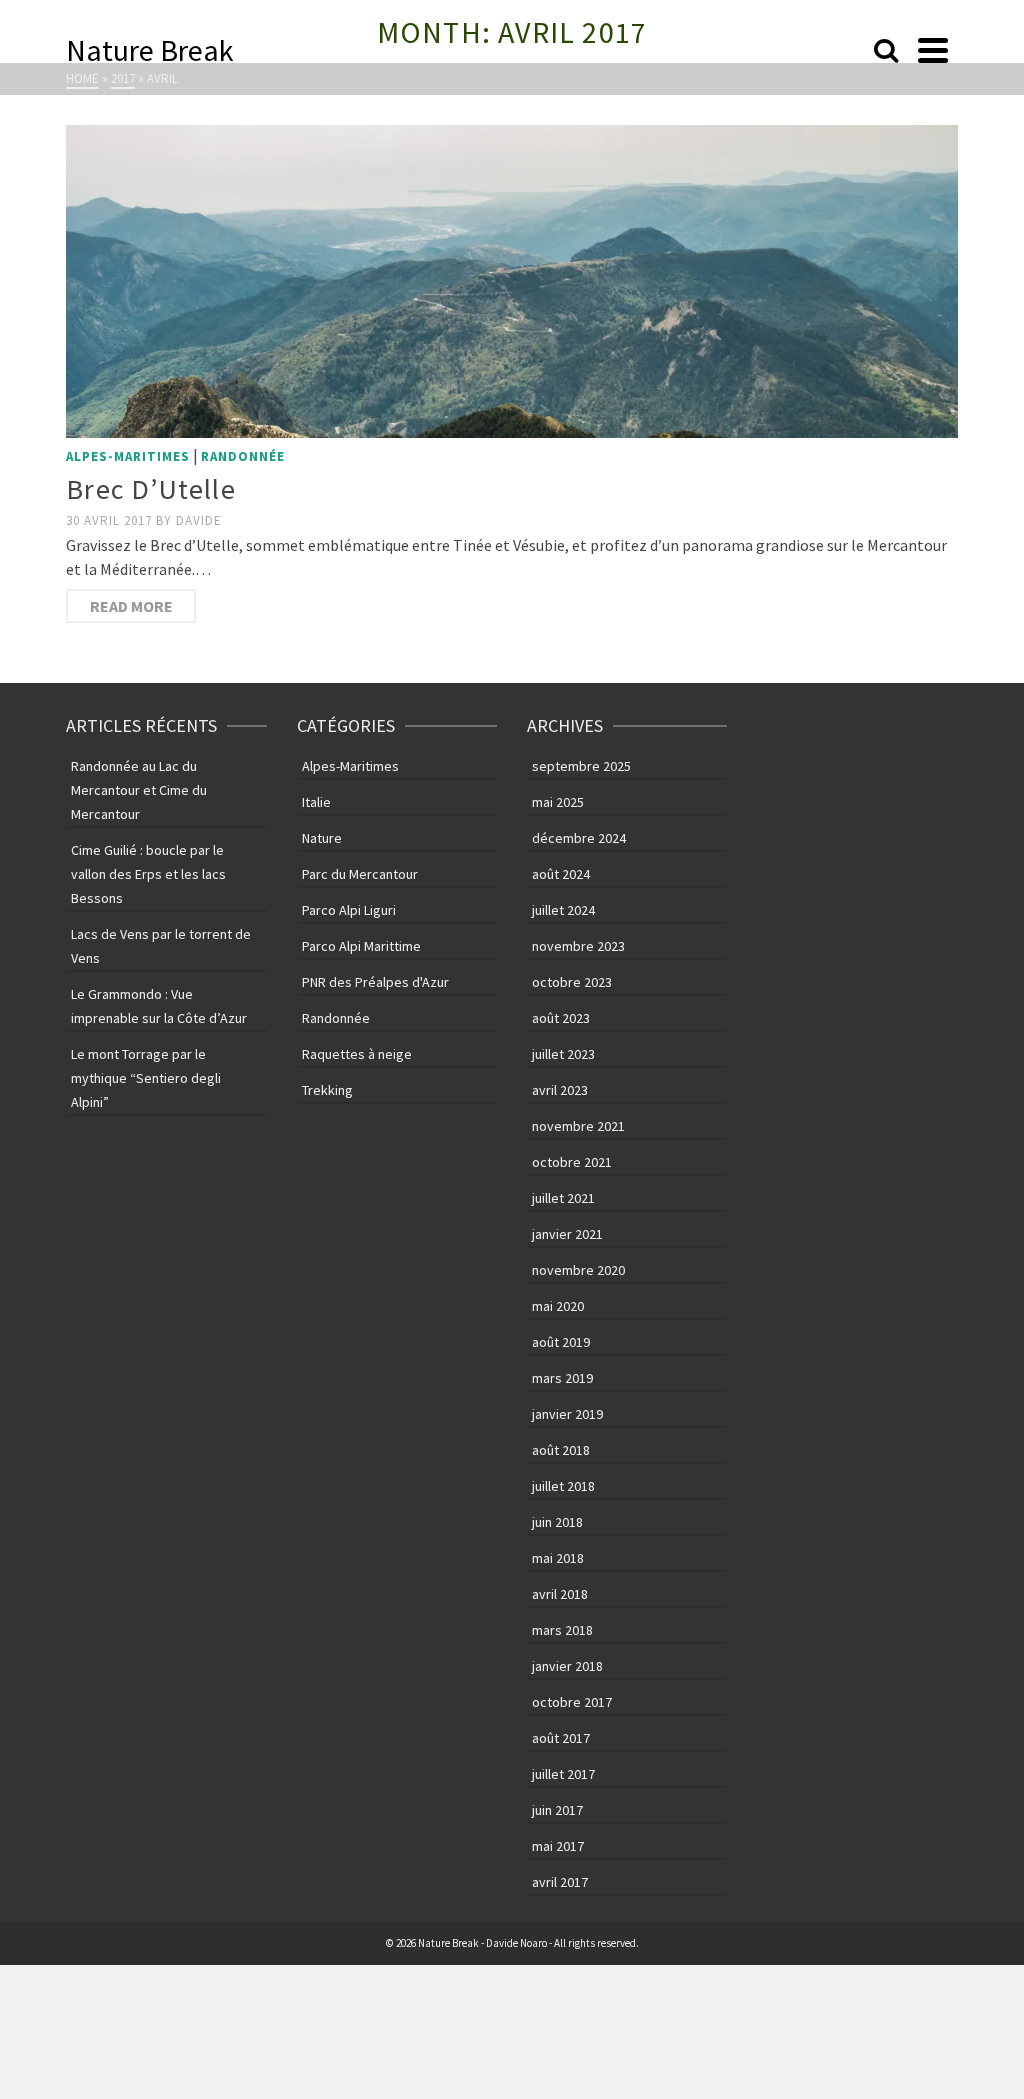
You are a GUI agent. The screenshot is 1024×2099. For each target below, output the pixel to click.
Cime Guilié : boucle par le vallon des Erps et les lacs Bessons (148, 874)
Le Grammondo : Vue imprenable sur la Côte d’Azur (159, 1006)
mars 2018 (562, 1630)
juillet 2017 (563, 1774)
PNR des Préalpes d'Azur (375, 982)
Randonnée (243, 456)
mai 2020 (558, 1306)
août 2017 (561, 1738)
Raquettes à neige (357, 1054)
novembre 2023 (578, 946)
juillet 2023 (563, 1054)
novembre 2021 (578, 1126)
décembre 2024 (579, 838)
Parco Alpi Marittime (361, 946)
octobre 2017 (572, 1702)
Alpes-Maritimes (128, 456)
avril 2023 (560, 1090)
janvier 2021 (567, 1234)
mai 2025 (558, 802)
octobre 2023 (572, 982)
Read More (131, 606)
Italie (316, 802)
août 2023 (561, 1018)
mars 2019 (562, 1378)
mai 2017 (558, 1846)
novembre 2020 (578, 1270)
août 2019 (561, 1342)
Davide (199, 520)
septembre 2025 (581, 766)
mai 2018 (558, 1558)
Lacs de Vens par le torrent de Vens (161, 946)
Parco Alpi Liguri (349, 910)
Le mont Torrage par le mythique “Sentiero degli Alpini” (146, 1078)
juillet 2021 (563, 1198)
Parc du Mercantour (360, 874)
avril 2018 (560, 1594)
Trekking (327, 1090)
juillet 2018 (563, 1486)
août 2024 (561, 874)
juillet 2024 (563, 910)
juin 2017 (557, 1810)
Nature (322, 838)
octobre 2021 (572, 1162)
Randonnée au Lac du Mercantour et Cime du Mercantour (139, 790)
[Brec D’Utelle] (512, 281)
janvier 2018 (567, 1666)
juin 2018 (557, 1522)
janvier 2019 (567, 1414)
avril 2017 (560, 1882)
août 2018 (561, 1450)
